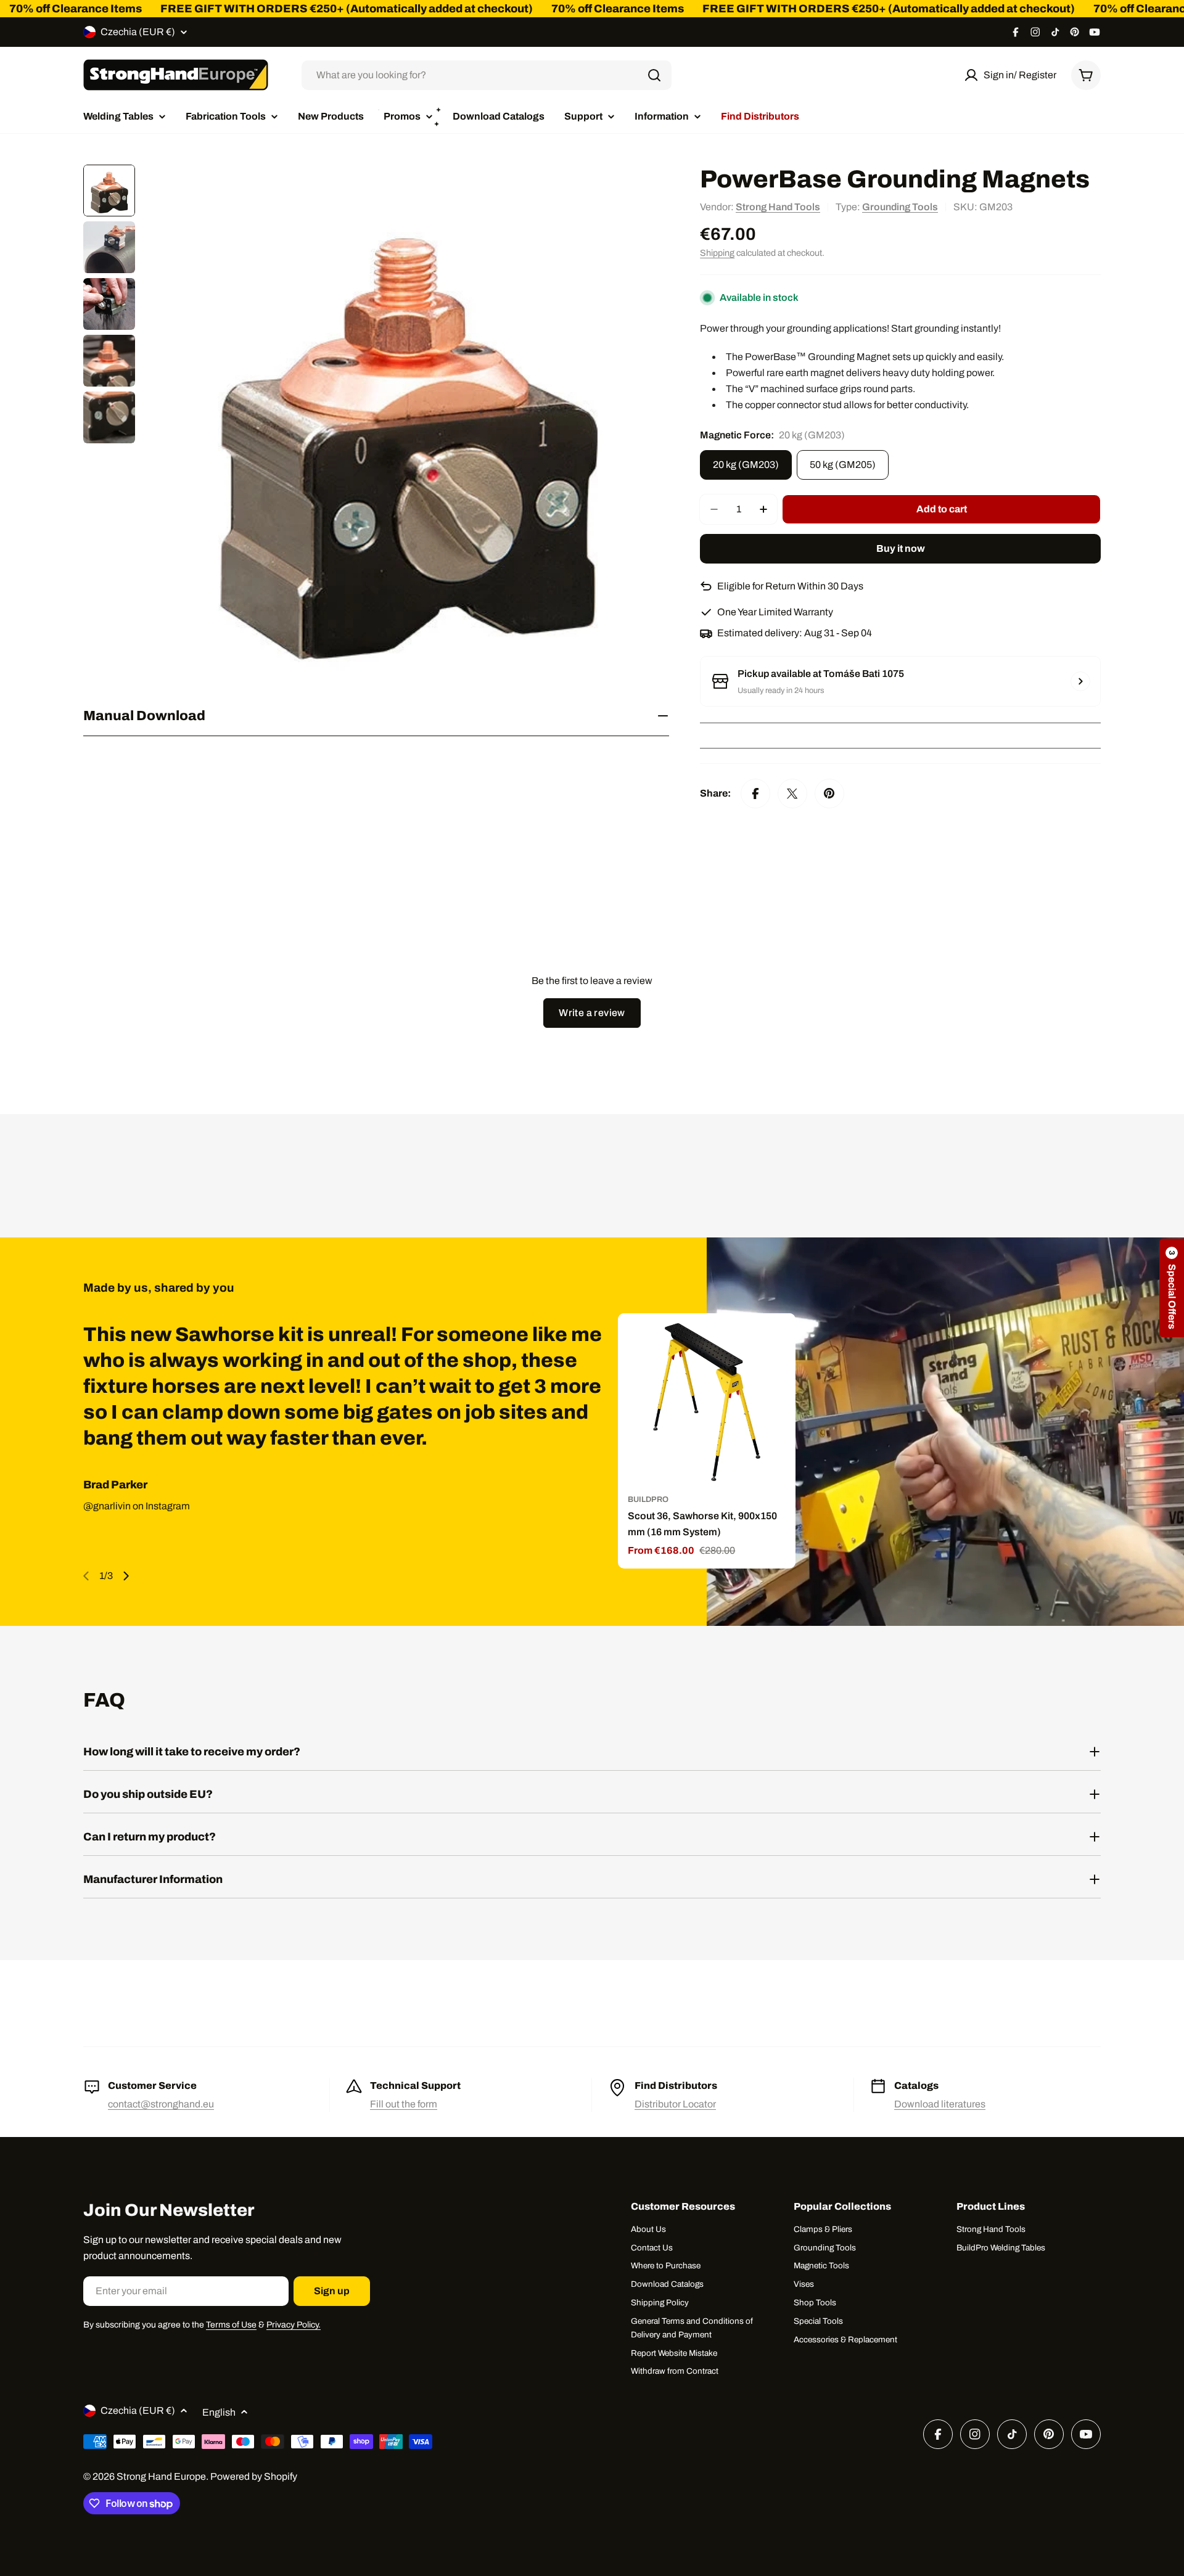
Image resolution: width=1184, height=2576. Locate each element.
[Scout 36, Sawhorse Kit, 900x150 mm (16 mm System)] (707, 1402)
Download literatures (940, 2104)
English (219, 2412)
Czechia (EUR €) (138, 32)
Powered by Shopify (254, 2476)
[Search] (654, 75)
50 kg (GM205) (843, 465)
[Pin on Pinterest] (829, 794)
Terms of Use (231, 2325)
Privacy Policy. (294, 2325)
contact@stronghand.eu (161, 2104)
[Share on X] (792, 794)
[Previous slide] (86, 1576)
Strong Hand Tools (778, 207)
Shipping (717, 253)
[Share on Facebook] (755, 794)
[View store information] (1080, 681)
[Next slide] (126, 1576)
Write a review (592, 1013)
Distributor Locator (675, 2104)
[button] (1172, 1288)
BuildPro (648, 1499)
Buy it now (901, 548)
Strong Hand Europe (161, 2476)
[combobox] (487, 75)
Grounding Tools (900, 207)
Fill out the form (404, 2104)
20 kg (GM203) (746, 465)
